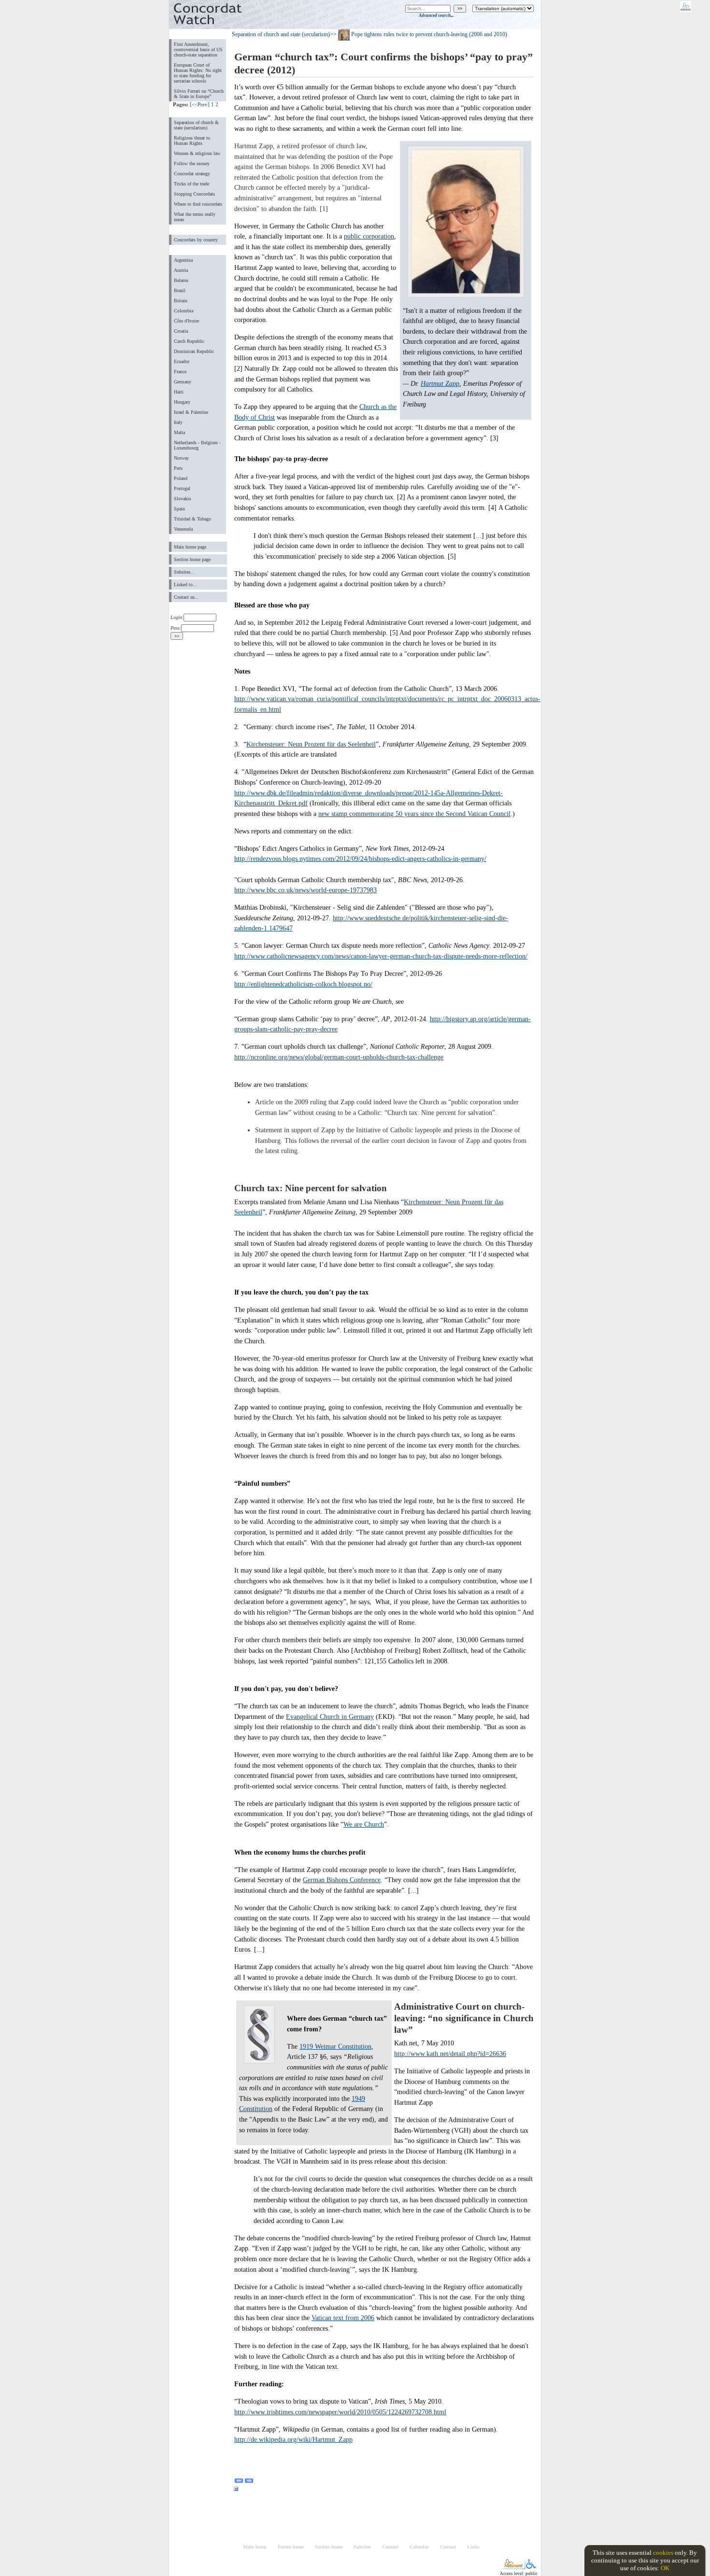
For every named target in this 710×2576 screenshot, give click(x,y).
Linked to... (185, 584)
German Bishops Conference (342, 1880)
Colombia (184, 311)
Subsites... (184, 572)
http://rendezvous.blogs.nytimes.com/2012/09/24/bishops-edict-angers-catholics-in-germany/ (360, 859)
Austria (181, 270)
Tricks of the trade (192, 184)
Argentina (183, 260)
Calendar (419, 2547)
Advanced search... (436, 15)
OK (665, 2568)
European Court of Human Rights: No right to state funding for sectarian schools (198, 73)
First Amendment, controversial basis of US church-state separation (198, 49)
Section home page (192, 559)
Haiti (179, 392)
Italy (178, 422)
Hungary (182, 402)
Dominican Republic (194, 351)
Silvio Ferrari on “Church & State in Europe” (199, 94)
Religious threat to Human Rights (192, 141)
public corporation (369, 236)
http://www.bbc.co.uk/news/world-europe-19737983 (305, 890)
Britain (181, 301)
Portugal (182, 488)
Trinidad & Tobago (192, 519)
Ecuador (182, 361)
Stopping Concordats (194, 194)
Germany (183, 382)
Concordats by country (196, 240)
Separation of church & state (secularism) (196, 125)
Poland (181, 478)
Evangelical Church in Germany (330, 1717)
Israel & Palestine (191, 412)
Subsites (362, 2547)
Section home (329, 2547)
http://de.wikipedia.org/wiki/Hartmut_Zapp (293, 2439)
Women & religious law (197, 153)
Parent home (291, 2547)
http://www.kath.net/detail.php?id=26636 (450, 2054)
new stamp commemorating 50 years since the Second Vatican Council (414, 814)
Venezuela (183, 529)
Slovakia (182, 499)
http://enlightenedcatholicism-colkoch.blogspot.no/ (303, 984)
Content (390, 2547)
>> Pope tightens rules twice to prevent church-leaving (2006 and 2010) (419, 34)
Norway (181, 458)
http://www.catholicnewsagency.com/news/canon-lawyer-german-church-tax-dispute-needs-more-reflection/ (381, 956)
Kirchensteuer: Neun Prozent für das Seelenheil (311, 744)
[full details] (236, 2491)
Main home (255, 2547)
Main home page (190, 547)
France (180, 372)
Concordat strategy (192, 174)
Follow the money (192, 163)
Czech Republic (189, 341)
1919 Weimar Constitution (335, 2046)
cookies (663, 2553)
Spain (179, 509)
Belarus (181, 280)
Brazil (180, 290)
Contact (448, 2547)
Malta (179, 432)
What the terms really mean (195, 217)
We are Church (364, 1824)
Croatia (181, 331)
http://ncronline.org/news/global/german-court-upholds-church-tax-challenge (339, 1057)
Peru (178, 468)
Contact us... (186, 597)
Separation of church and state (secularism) (281, 34)
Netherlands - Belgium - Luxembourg (197, 445)
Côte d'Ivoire (186, 321)
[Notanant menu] (513, 2567)
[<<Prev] (200, 104)
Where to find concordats (198, 204)
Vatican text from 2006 (343, 2318)
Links (473, 2547)
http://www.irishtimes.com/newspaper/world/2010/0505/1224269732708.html (340, 2412)
